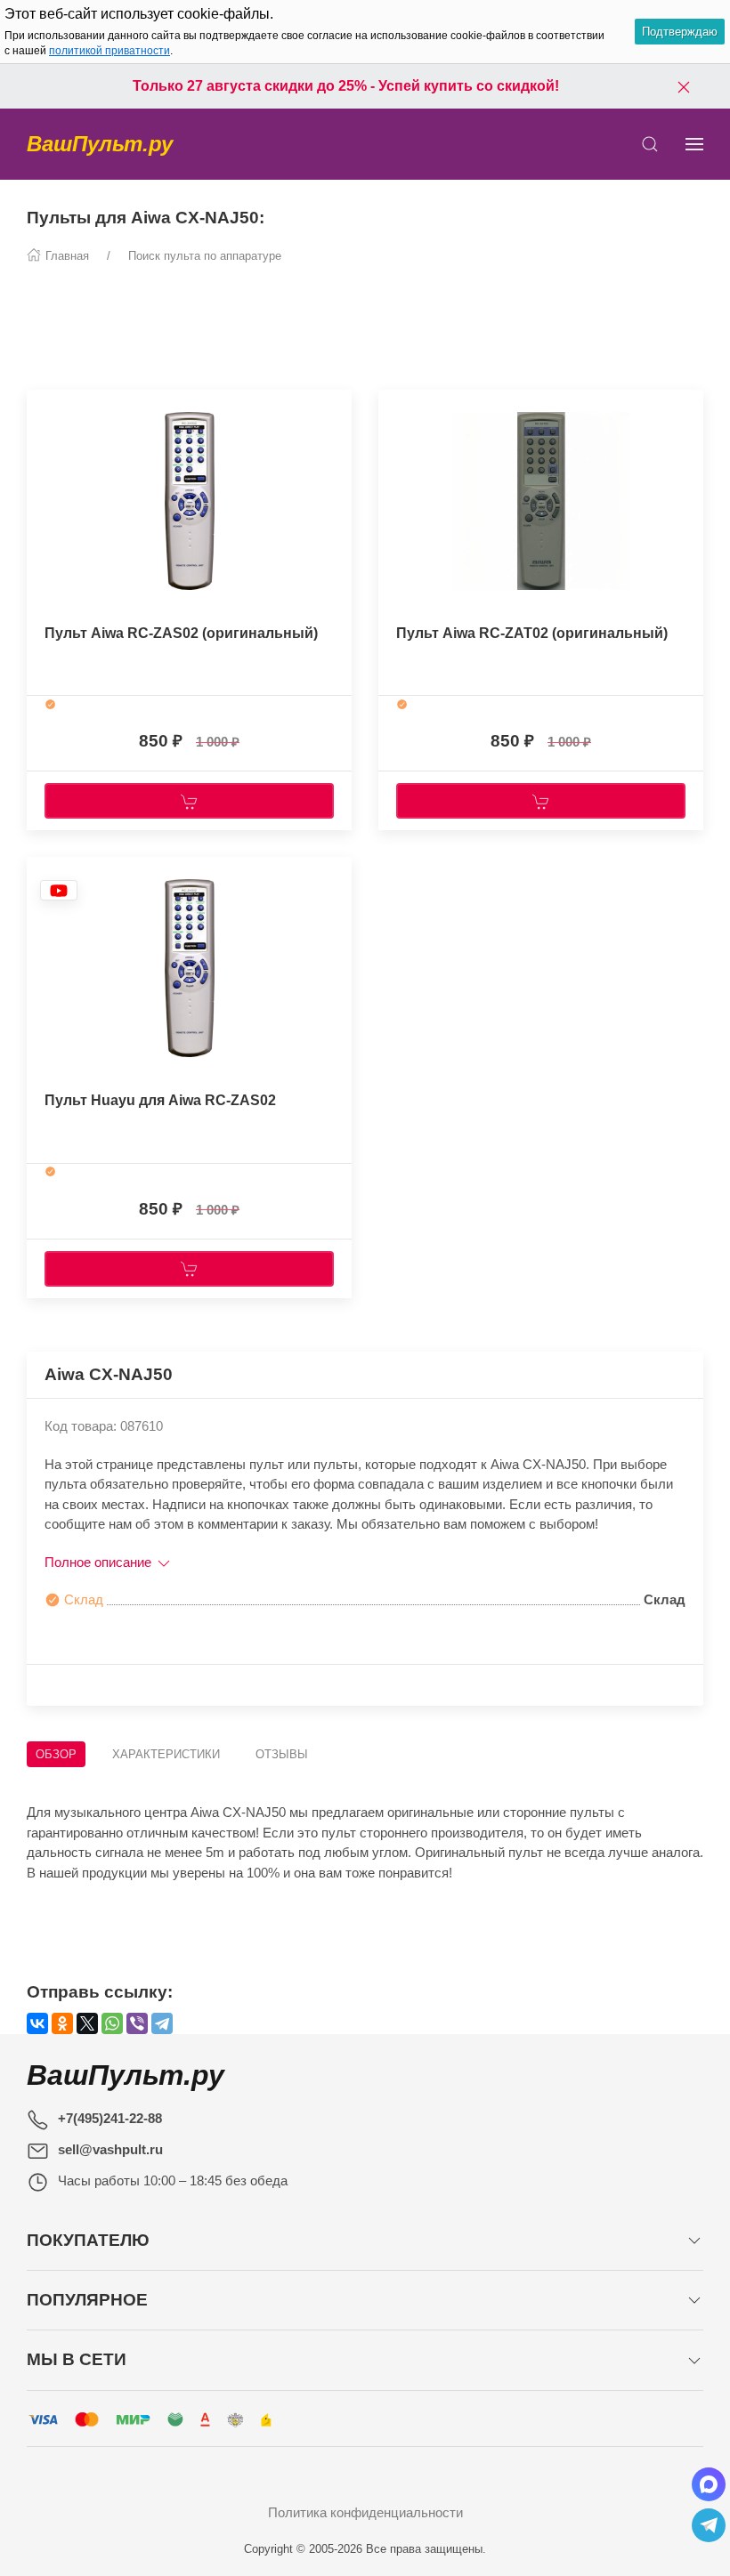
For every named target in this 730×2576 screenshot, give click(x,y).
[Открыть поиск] (650, 144)
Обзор (56, 1754)
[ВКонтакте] (37, 2023)
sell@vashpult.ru (110, 2149)
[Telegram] (162, 2023)
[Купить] (189, 801)
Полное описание (100, 1562)
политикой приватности (109, 51)
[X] (87, 2023)
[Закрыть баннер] (684, 86)
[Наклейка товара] (40, 408)
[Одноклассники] (62, 2023)
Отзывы (282, 1754)
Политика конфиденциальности (365, 2512)
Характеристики (166, 1754)
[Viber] (137, 2023)
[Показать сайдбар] (694, 144)
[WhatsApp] (112, 2023)
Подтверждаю (680, 32)
